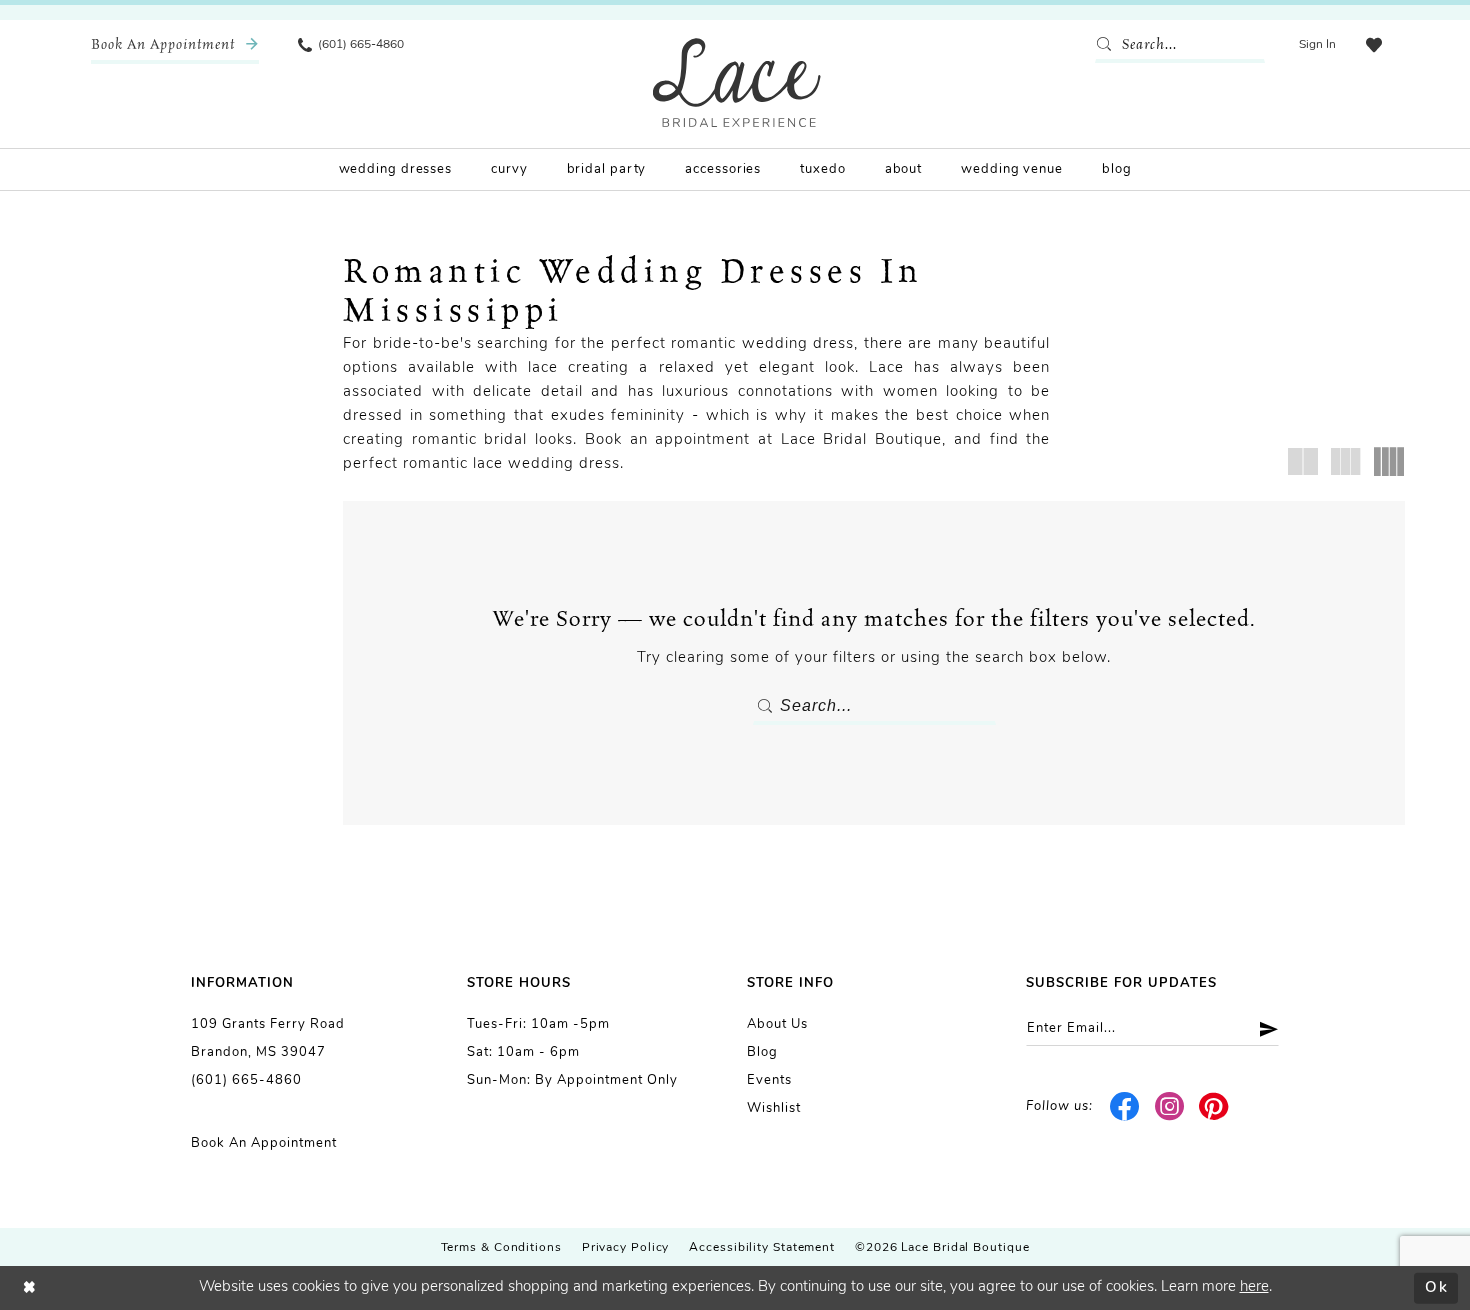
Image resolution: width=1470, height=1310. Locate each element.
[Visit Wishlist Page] (1374, 45)
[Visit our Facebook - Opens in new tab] (1125, 1107)
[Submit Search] (1108, 45)
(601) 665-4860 (246, 1080)
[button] (1317, 45)
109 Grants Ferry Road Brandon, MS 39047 (268, 1038)
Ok (1436, 1287)
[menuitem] (175, 45)
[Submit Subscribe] (1261, 1028)
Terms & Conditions (501, 1248)
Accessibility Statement (762, 1248)
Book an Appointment (264, 1143)
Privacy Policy (626, 1248)
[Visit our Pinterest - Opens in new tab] (1214, 1107)
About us (777, 1024)
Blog (762, 1052)
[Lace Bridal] (737, 82)
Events (769, 1080)
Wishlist (774, 1108)
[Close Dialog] (30, 1288)
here (1254, 1287)
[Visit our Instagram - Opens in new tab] (1169, 1107)
